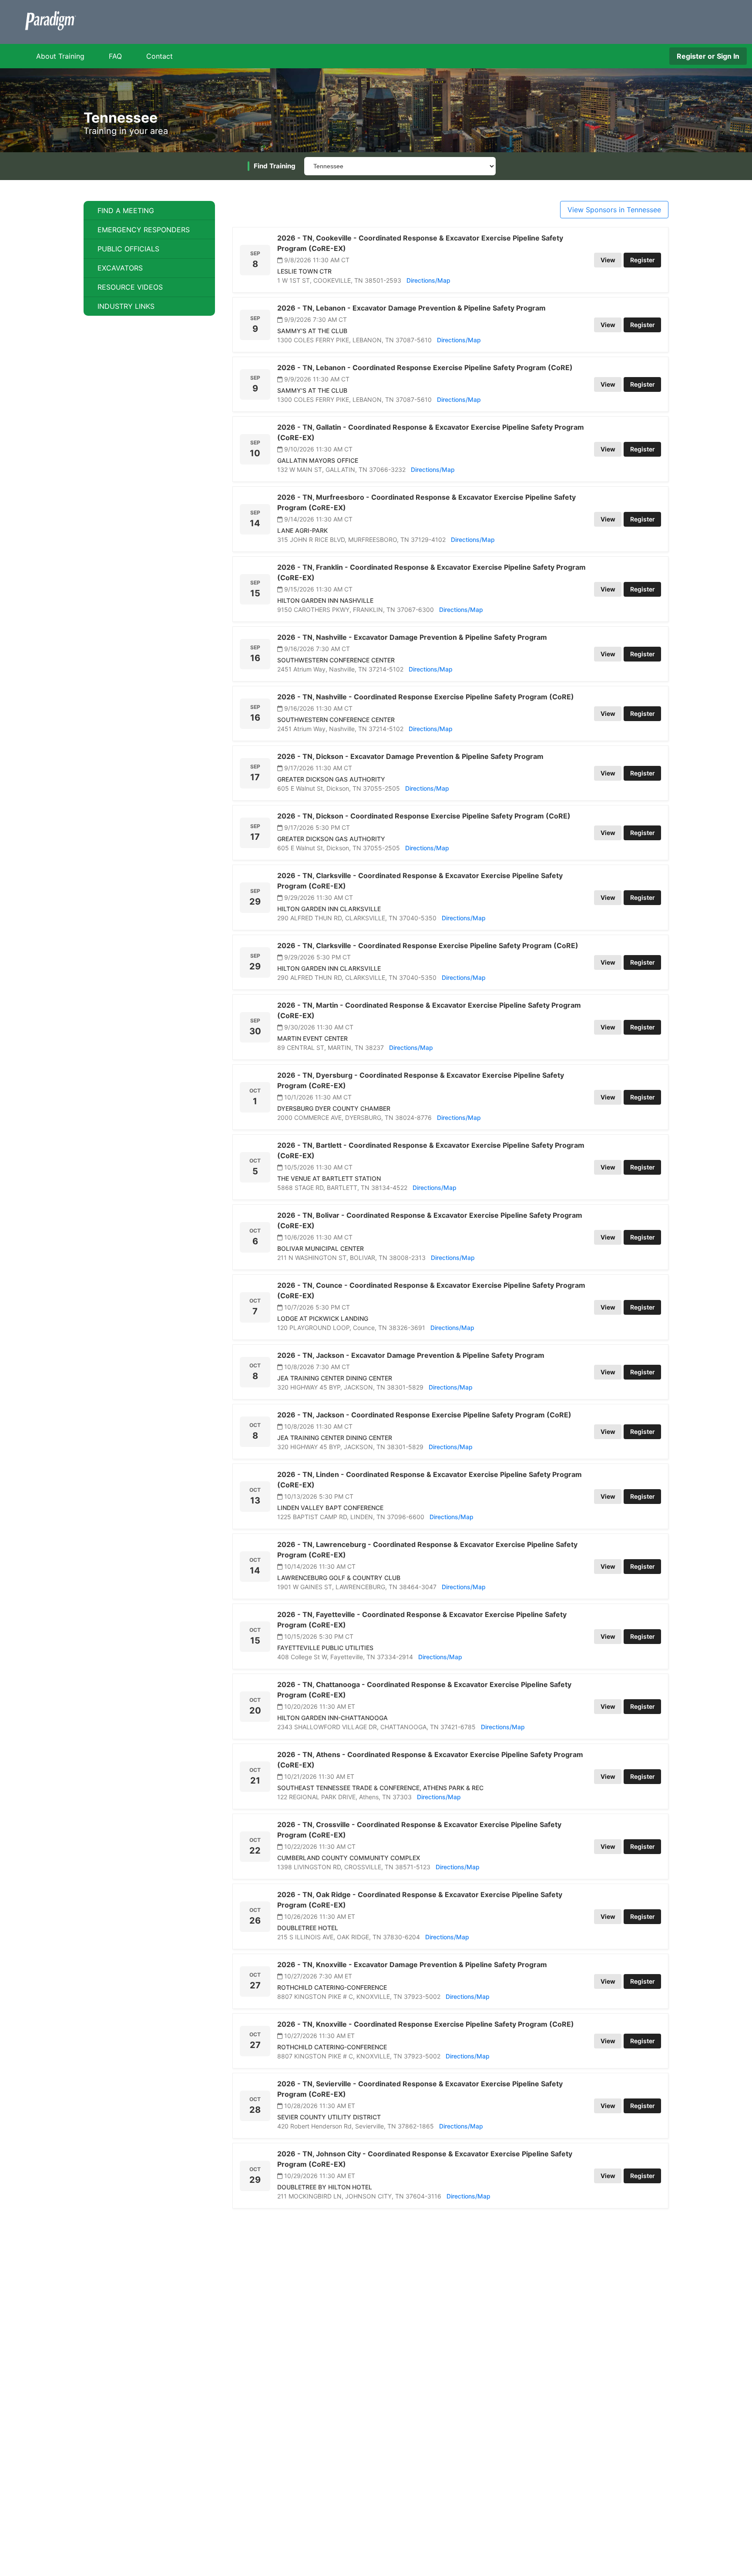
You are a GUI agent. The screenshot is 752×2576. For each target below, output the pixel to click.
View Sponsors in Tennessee (614, 210)
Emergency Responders (144, 230)
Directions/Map (428, 280)
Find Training (275, 166)
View (608, 260)
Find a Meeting (126, 210)
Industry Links (126, 306)
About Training (60, 56)
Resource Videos (130, 287)
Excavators (120, 268)
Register (643, 260)
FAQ (115, 56)
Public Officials (128, 249)
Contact (159, 56)
